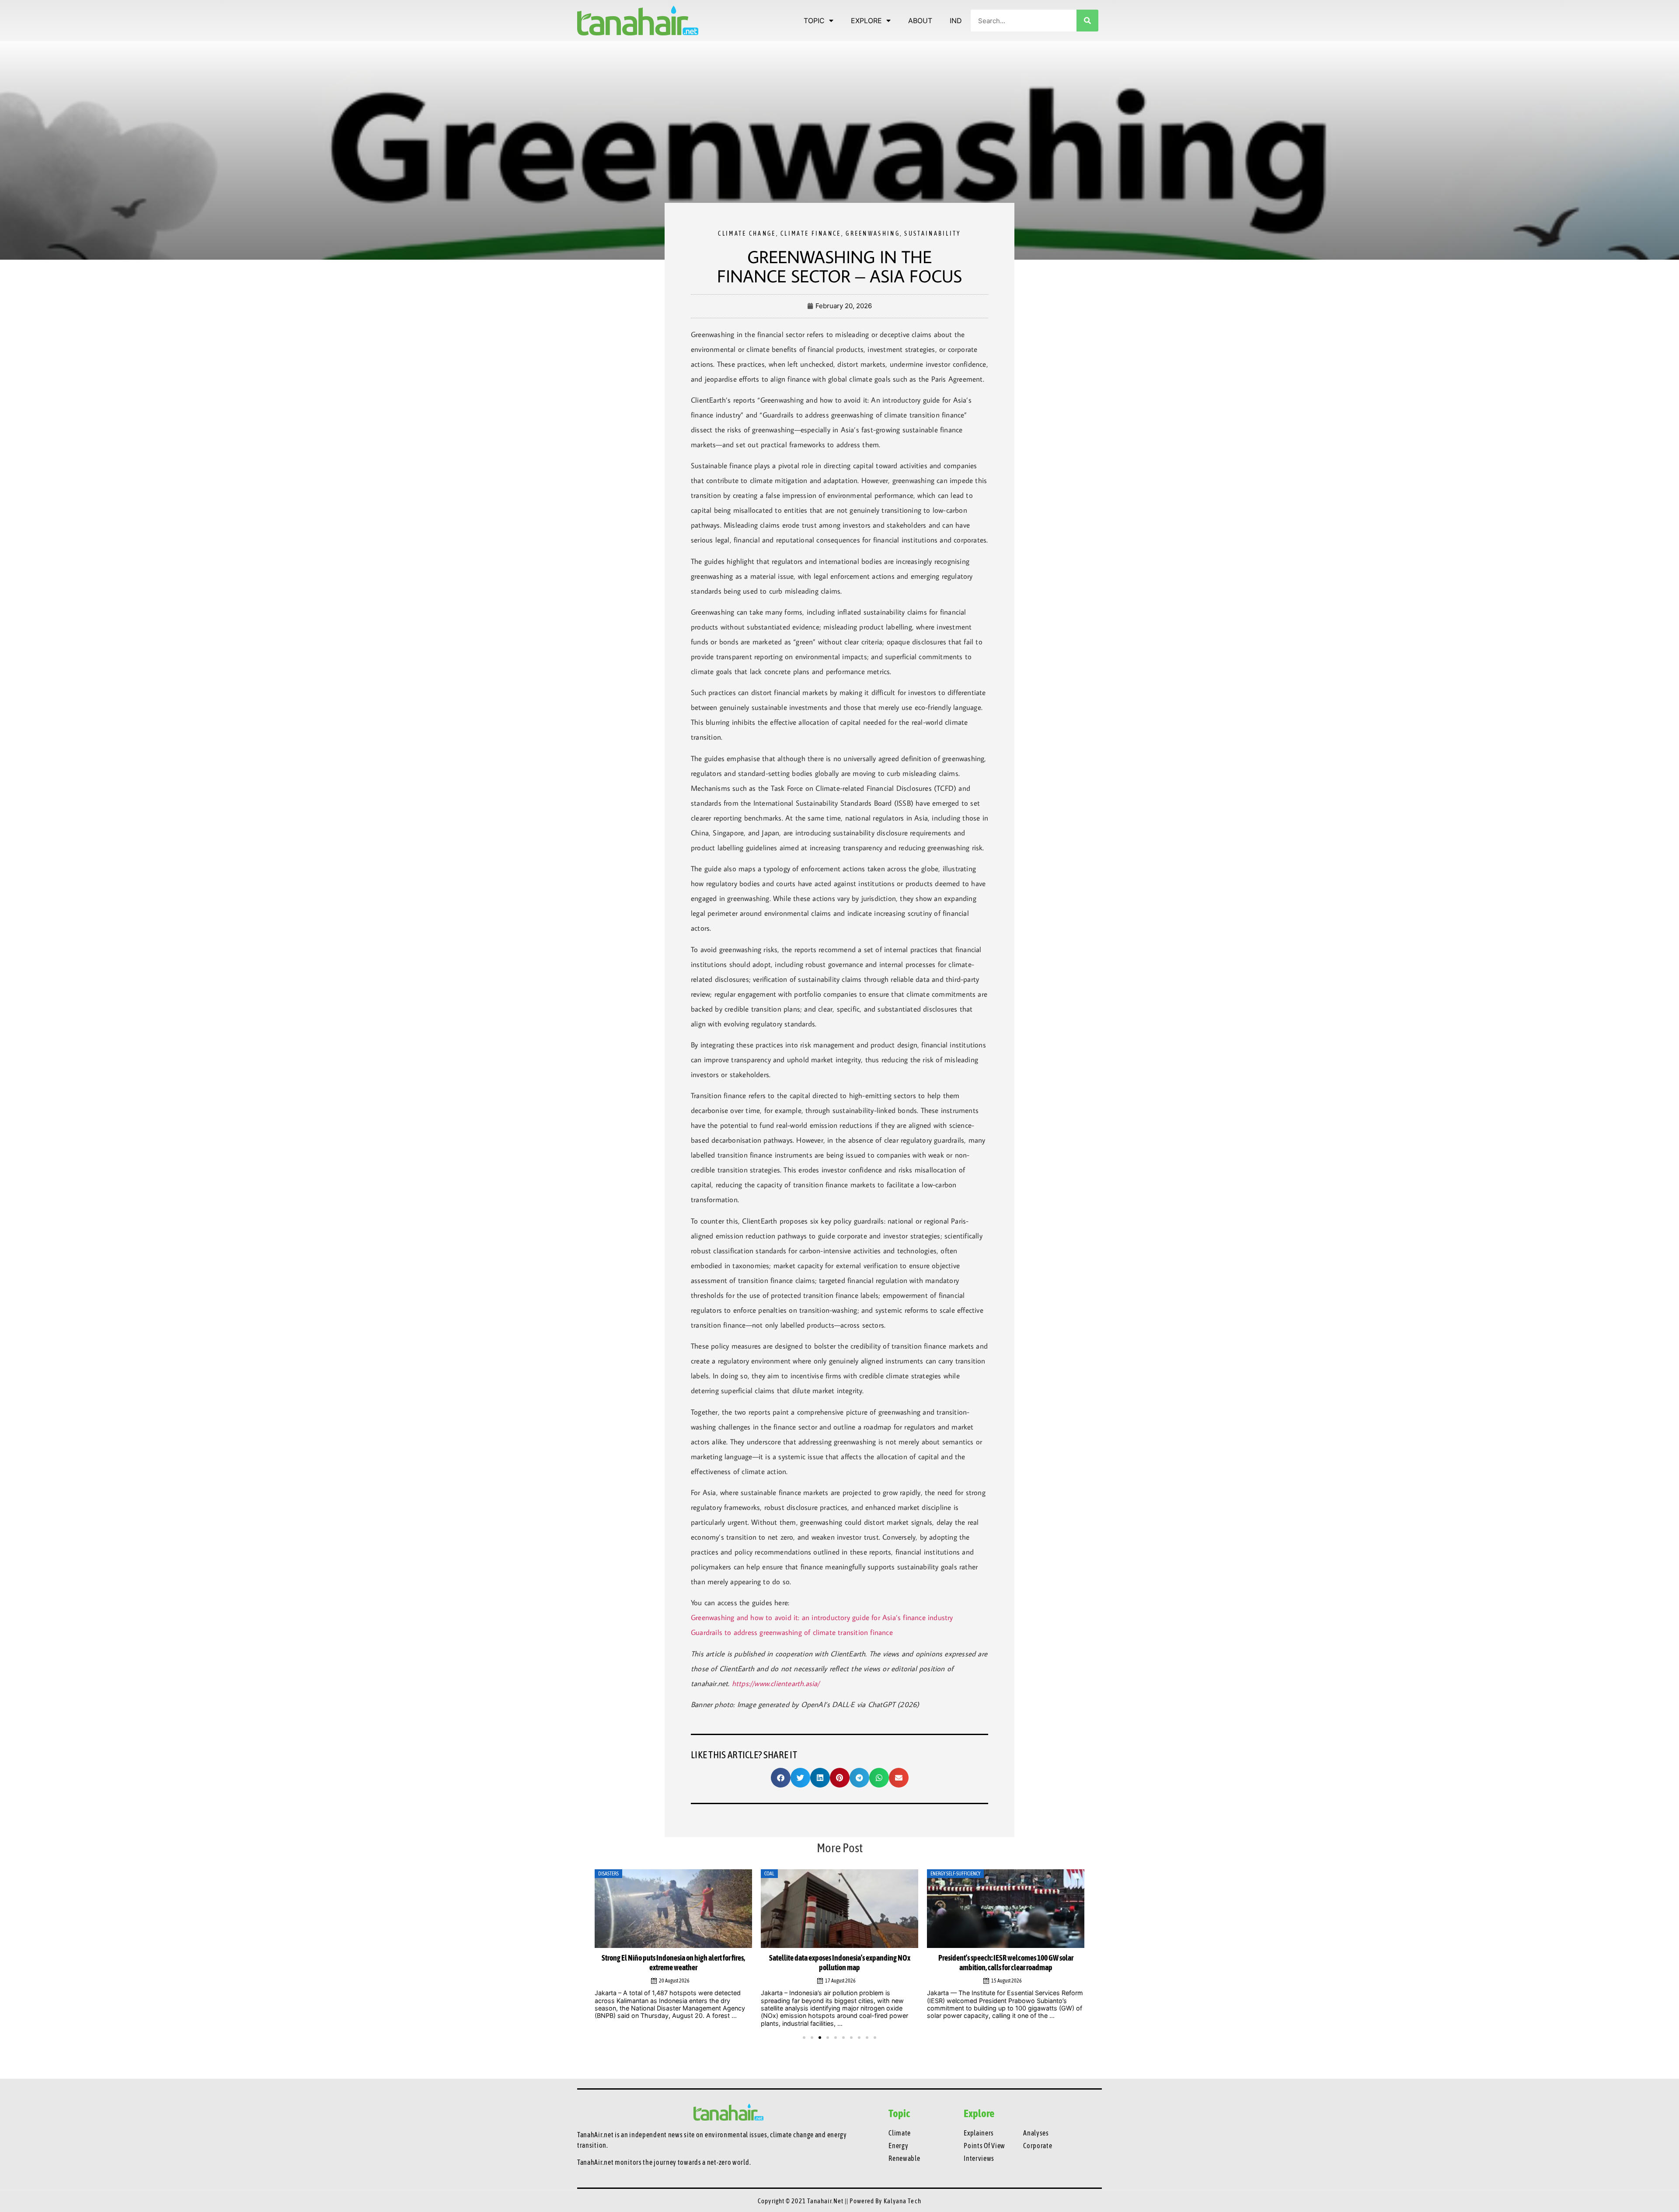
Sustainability (932, 233)
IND (956, 21)
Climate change (747, 233)
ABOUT (920, 21)
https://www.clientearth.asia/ (776, 1683)
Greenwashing (873, 233)
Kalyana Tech (902, 2201)
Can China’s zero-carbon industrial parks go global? (1006, 1958)
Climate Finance (811, 233)
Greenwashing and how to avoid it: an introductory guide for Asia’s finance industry (822, 1617)
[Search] (1087, 21)
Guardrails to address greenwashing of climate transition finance (792, 1632)
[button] (781, 1778)
